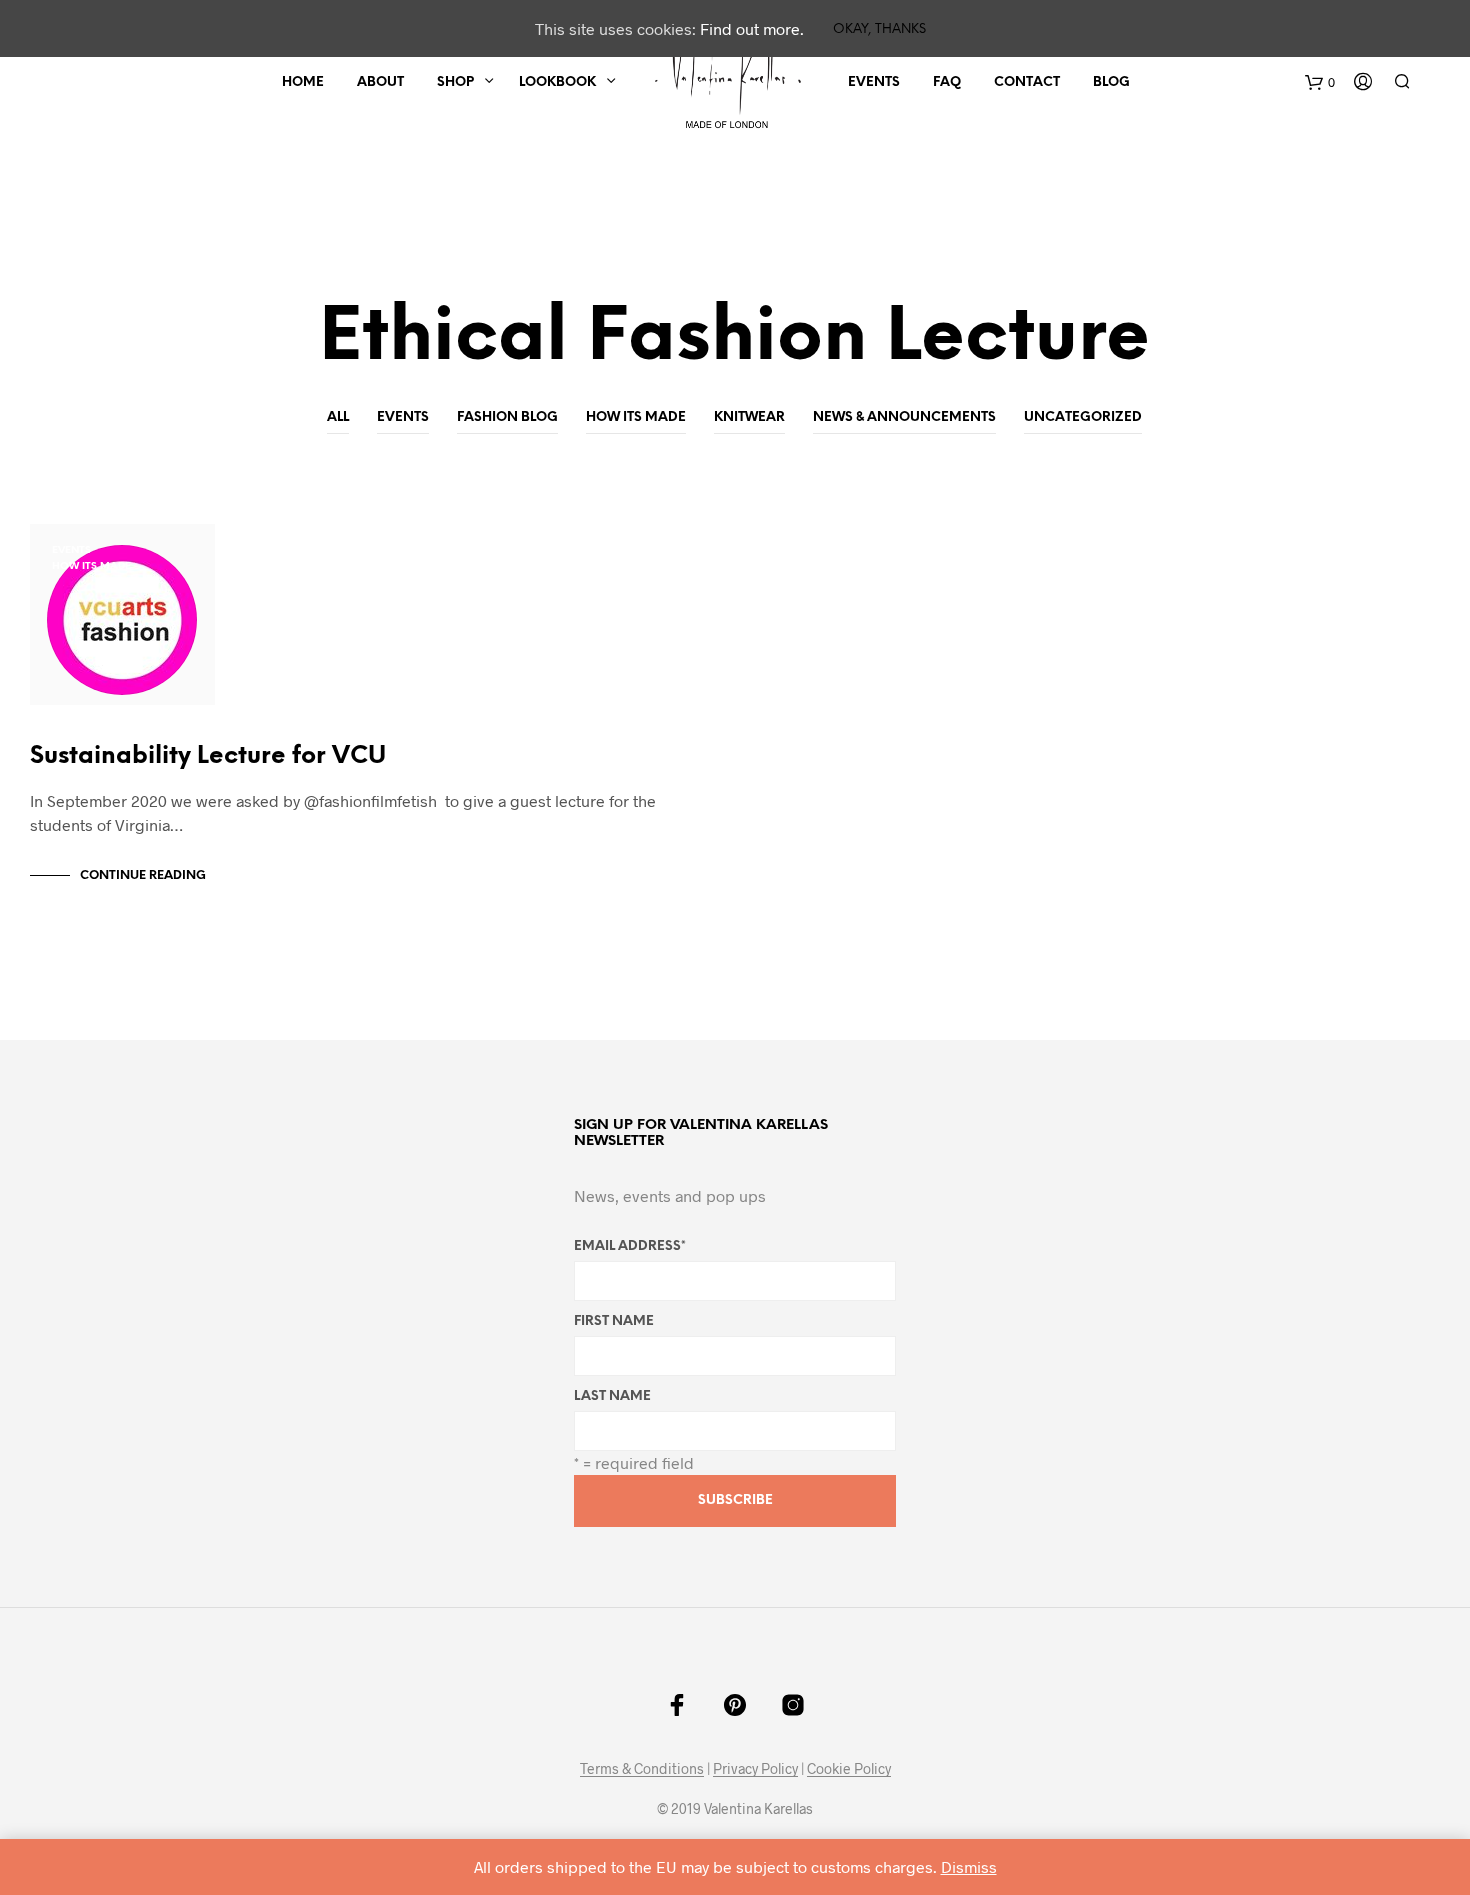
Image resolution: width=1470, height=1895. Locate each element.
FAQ (947, 82)
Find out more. (752, 28)
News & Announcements (904, 417)
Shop (455, 82)
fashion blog (507, 417)
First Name (614, 1321)
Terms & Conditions (642, 1769)
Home (303, 82)
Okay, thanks (879, 29)
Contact (1027, 82)
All (338, 417)
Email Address (630, 1246)
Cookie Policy (849, 1769)
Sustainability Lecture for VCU (208, 756)
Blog (1111, 82)
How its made (636, 417)
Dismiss (969, 1866)
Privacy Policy (755, 1769)
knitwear (749, 417)
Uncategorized (1083, 417)
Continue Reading (143, 875)
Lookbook (557, 82)
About (380, 82)
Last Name (612, 1396)
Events (874, 82)
